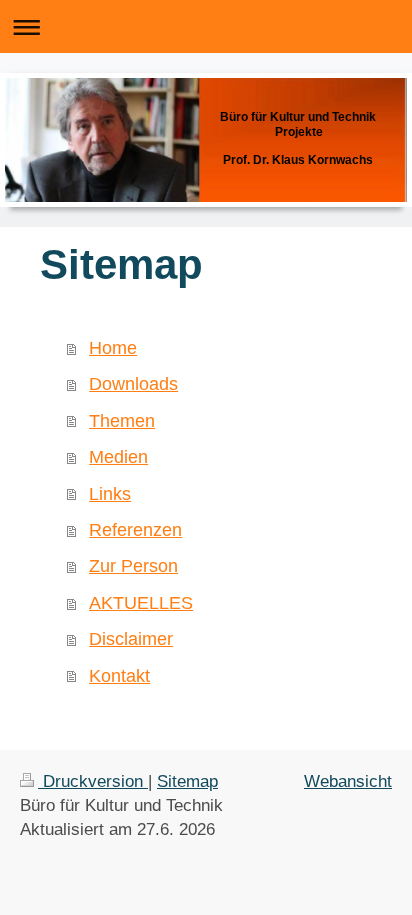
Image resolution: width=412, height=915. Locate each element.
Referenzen (135, 530)
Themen (122, 421)
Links (110, 494)
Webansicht (348, 781)
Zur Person (133, 566)
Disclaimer (131, 639)
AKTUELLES (141, 603)
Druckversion (93, 781)
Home (113, 348)
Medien (118, 457)
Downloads (133, 384)
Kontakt (119, 676)
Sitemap (187, 781)
